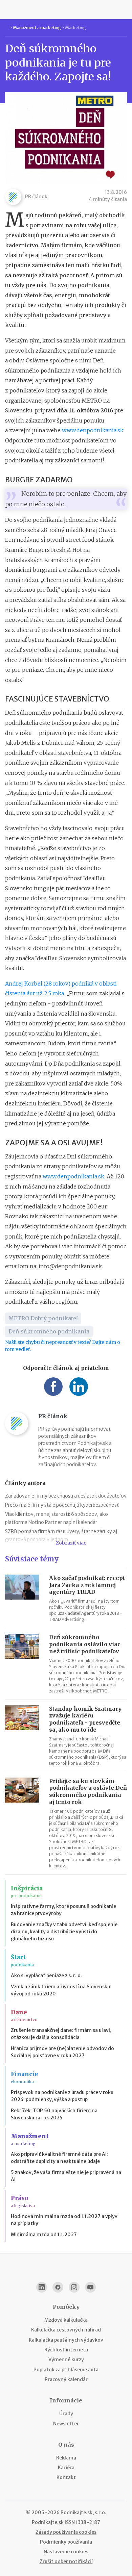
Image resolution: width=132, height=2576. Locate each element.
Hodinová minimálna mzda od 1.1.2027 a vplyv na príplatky (64, 2220)
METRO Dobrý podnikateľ (43, 1318)
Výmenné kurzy (66, 2360)
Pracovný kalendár (66, 2379)
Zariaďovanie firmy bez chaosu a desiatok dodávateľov (66, 1496)
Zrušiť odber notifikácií (66, 2561)
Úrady (66, 2414)
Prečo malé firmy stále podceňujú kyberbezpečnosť (62, 1505)
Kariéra (66, 2468)
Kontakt (66, 2477)
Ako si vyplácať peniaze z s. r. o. (46, 1975)
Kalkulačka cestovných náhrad (66, 2330)
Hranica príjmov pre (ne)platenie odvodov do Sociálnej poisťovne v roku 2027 (62, 2052)
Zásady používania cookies (66, 2532)
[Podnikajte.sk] (66, 9)
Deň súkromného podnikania (49, 1331)
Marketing (75, 28)
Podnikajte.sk (48, 2522)
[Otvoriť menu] (8, 9)
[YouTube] (90, 2287)
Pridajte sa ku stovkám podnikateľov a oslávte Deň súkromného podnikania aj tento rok (88, 1791)
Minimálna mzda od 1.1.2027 (44, 2235)
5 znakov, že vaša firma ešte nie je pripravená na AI (66, 2176)
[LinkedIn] (42, 2287)
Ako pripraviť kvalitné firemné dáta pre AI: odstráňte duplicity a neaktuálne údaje (59, 2158)
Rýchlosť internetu (66, 2350)
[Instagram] (74, 2287)
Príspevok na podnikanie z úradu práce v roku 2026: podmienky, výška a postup (62, 2096)
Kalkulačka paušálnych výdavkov (66, 2340)
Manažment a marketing (37, 28)
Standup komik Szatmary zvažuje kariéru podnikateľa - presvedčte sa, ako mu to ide (85, 1719)
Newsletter (66, 2424)
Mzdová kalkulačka (66, 2320)
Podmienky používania (66, 2542)
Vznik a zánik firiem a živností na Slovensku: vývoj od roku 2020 (61, 1990)
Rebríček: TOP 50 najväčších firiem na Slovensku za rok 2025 (54, 2114)
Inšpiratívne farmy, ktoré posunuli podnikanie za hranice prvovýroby (63, 1910)
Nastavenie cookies (66, 2552)
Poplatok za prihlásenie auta (66, 2370)
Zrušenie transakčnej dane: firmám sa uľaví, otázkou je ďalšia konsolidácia (61, 2034)
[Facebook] (58, 2287)
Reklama (66, 2458)
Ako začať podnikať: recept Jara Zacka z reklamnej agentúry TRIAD (87, 1585)
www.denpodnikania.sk (93, 430)
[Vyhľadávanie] (124, 9)
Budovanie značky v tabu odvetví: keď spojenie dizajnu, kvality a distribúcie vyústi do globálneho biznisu (64, 1932)
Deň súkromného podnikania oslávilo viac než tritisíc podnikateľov (85, 1644)
